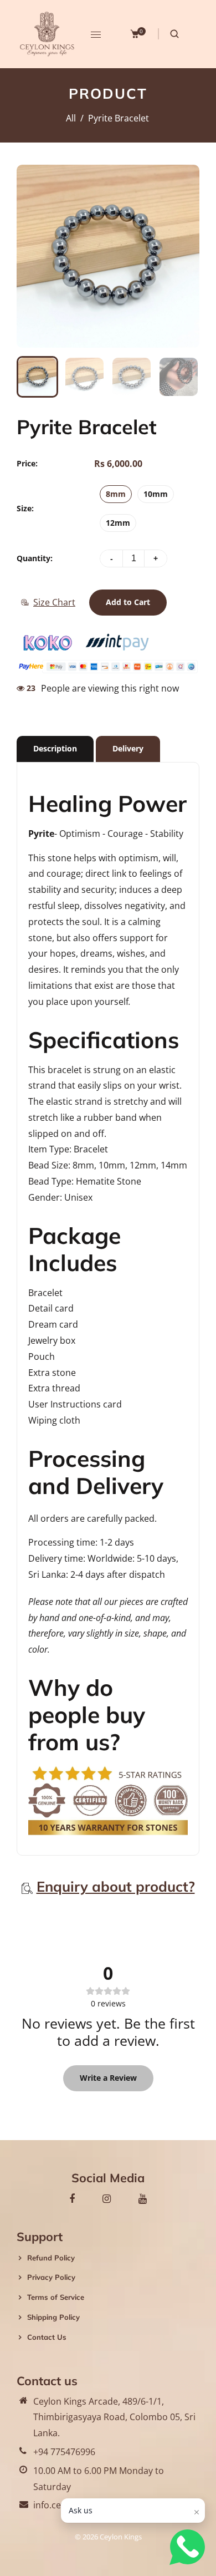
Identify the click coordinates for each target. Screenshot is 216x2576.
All (71, 118)
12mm (118, 523)
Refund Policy (51, 2258)
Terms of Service (56, 2297)
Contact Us (47, 2337)
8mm (116, 494)
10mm (156, 494)
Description (55, 748)
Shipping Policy (53, 2317)
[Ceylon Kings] (47, 33)
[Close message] (197, 2512)
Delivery (128, 748)
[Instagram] (107, 2198)
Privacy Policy (51, 2277)
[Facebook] (72, 2198)
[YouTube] (143, 2198)
